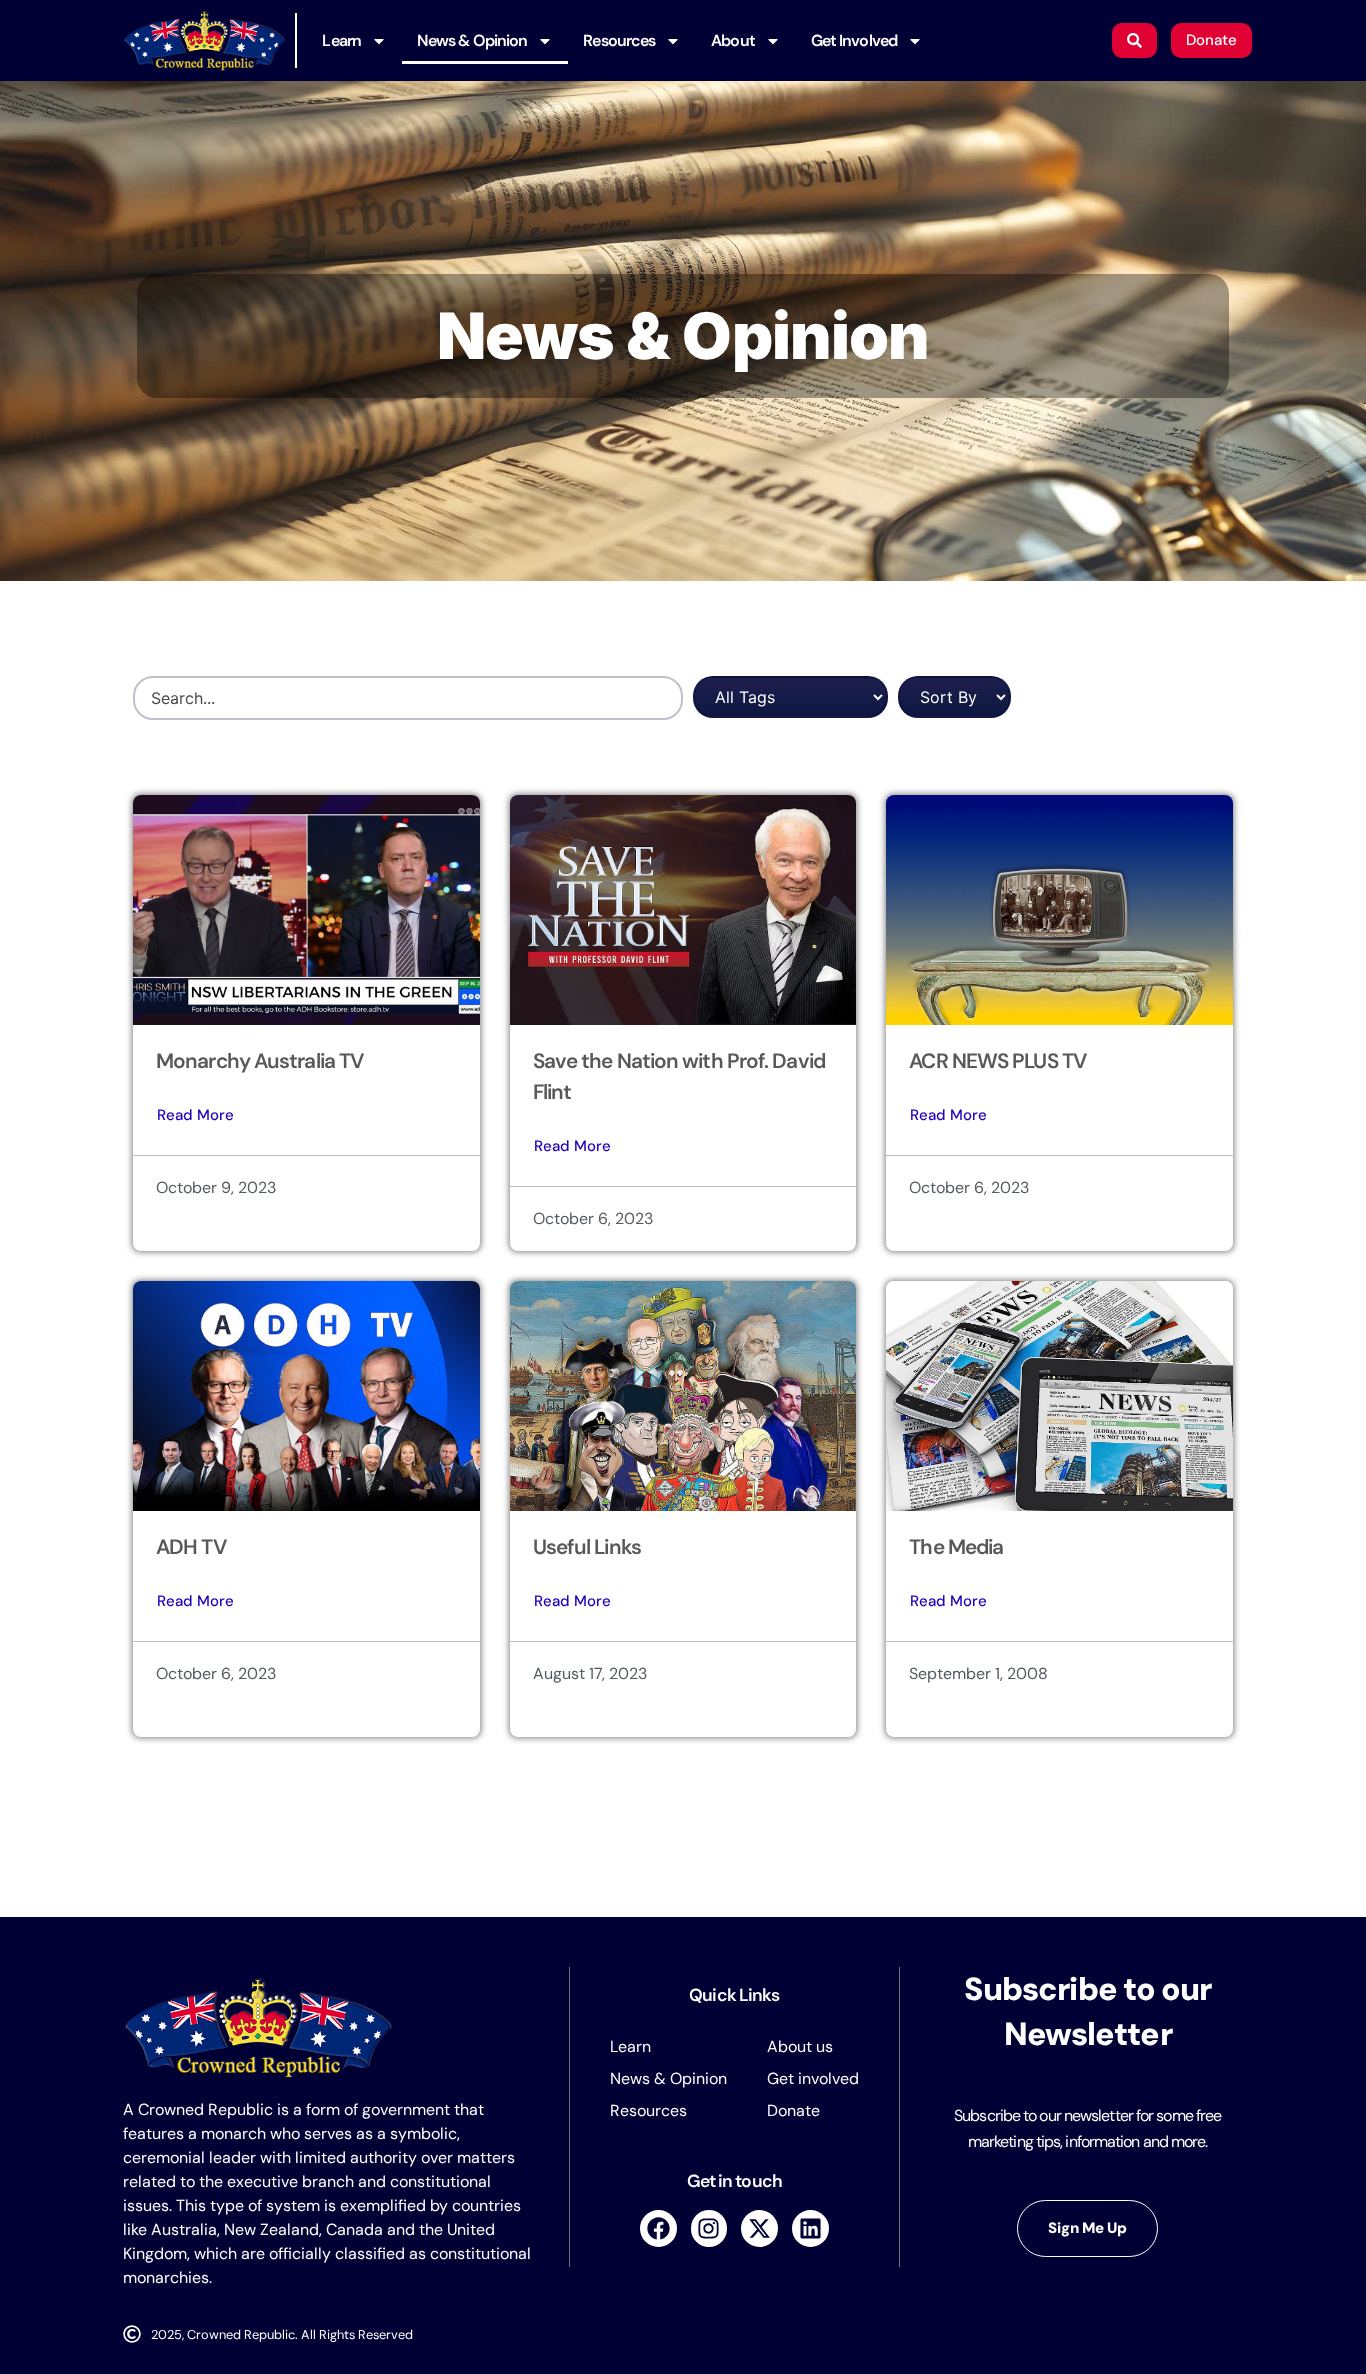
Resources (619, 40)
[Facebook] (658, 2228)
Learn (341, 40)
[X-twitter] (759, 2228)
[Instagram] (709, 2228)
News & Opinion (472, 40)
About (733, 40)
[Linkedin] (810, 2228)
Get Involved (854, 40)
